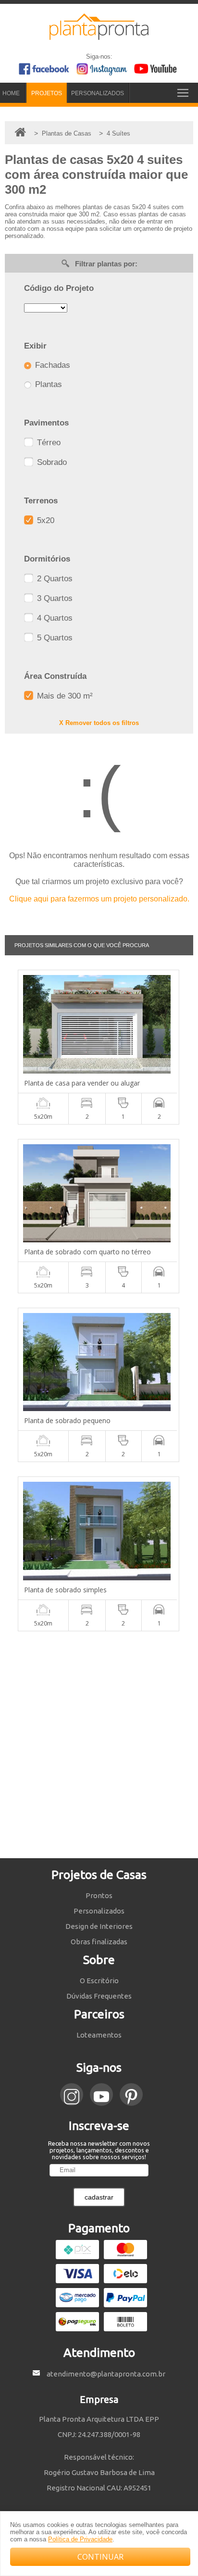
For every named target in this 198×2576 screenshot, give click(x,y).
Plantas (47, 384)
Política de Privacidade (80, 2539)
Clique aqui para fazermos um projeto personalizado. (99, 899)
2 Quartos (54, 579)
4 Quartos (54, 618)
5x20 (44, 520)
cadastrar (99, 2197)
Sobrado (51, 462)
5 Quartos (54, 638)
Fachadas (51, 365)
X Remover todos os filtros (99, 723)
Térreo (48, 443)
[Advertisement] (99, 1745)
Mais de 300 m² (64, 696)
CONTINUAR (100, 2557)
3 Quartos (54, 598)
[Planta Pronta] (99, 36)
